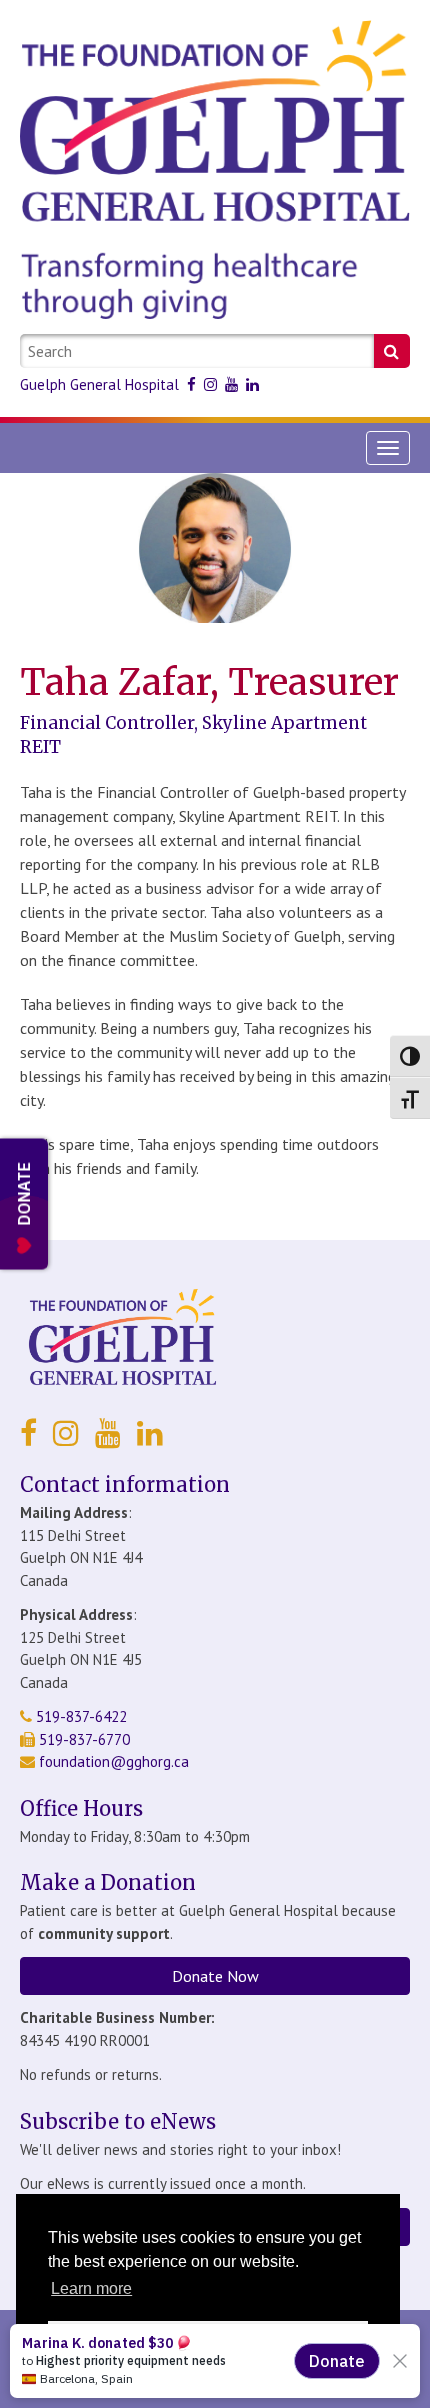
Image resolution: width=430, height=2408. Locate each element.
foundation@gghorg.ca (114, 1761)
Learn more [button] (91, 2288)
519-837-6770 (82, 1739)
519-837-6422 (79, 1716)
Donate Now (215, 1976)
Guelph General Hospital (99, 384)
